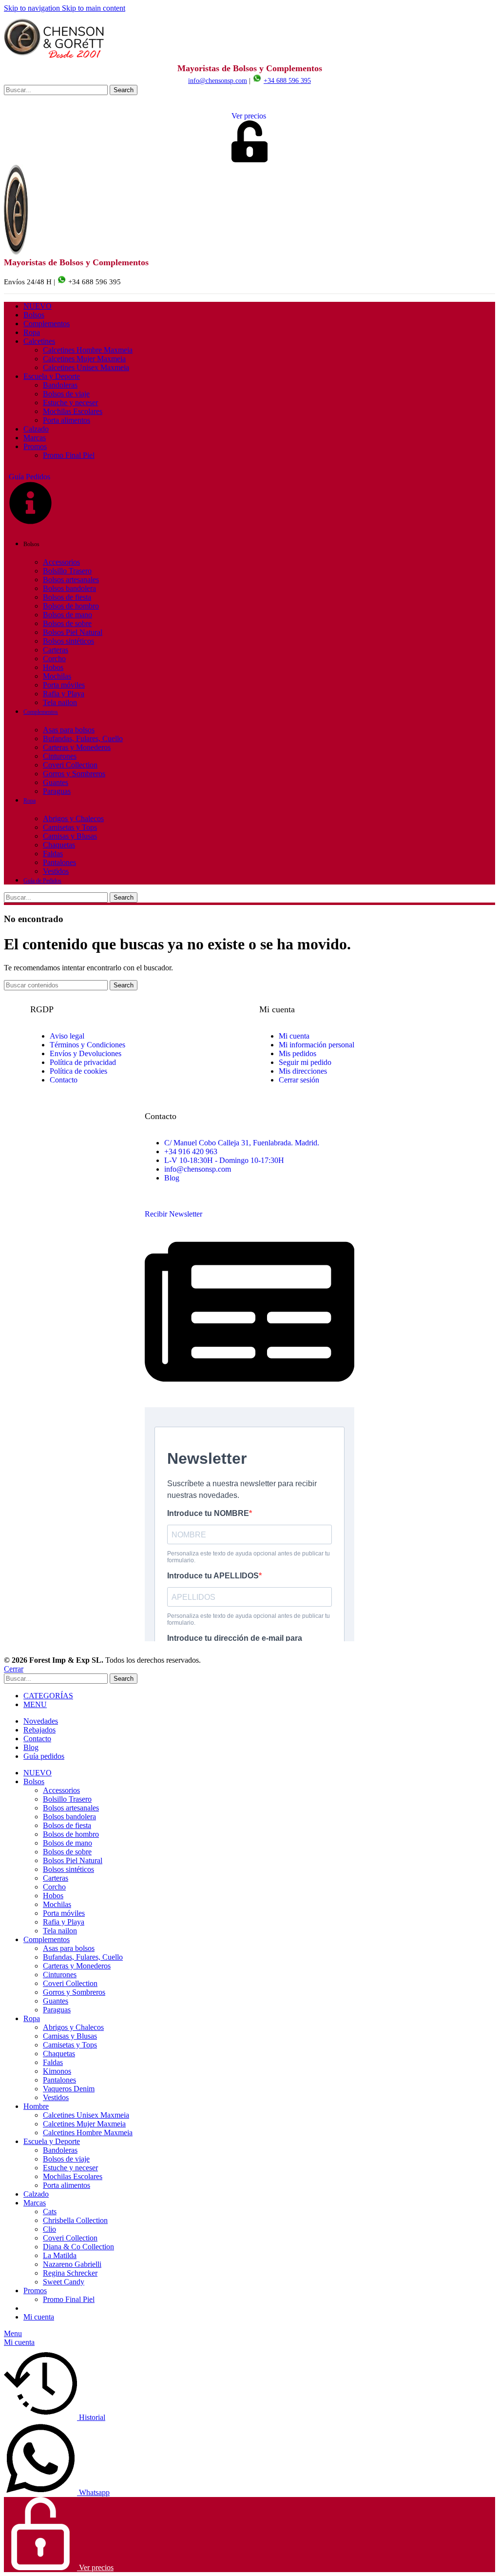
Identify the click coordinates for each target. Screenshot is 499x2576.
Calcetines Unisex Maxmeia (86, 367)
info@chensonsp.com (218, 81)
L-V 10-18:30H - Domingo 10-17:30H (224, 1160)
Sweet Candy (64, 2282)
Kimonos (57, 2071)
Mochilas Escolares (73, 411)
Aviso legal (67, 1036)
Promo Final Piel (69, 455)
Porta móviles (64, 685)
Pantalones (59, 862)
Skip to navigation (33, 8)
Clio (49, 2229)
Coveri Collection (70, 765)
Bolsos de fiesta (67, 597)
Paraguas (57, 791)
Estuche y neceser (70, 403)
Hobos (53, 667)
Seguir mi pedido (305, 1062)
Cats (50, 2212)
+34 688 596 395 (287, 81)
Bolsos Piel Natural (73, 632)
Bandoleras (60, 385)
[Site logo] (55, 59)
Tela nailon (60, 702)
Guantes (56, 782)
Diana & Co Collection (78, 2247)
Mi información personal (317, 1045)
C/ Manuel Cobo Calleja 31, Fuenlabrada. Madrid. (242, 1143)
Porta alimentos (67, 420)
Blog (172, 1178)
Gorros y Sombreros (74, 774)
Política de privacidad (83, 1062)
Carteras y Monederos (77, 747)
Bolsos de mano (67, 615)
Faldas (53, 854)
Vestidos (56, 871)
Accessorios (61, 562)
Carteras (56, 650)
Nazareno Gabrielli (72, 2264)
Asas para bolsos (69, 730)
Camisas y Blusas (70, 836)
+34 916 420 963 (191, 1151)
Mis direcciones (303, 1071)
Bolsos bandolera (69, 588)
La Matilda (60, 2255)
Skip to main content (94, 8)
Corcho (54, 659)
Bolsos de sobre (67, 623)
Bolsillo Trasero (67, 571)
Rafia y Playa (64, 694)
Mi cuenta (294, 1036)
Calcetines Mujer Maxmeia (84, 359)
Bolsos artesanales (71, 580)
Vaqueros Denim (69, 2089)
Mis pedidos (297, 1053)
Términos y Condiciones (87, 1045)
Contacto (64, 1080)
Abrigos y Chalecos (73, 818)
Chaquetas (59, 845)
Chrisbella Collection (75, 2220)
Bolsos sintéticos (68, 641)
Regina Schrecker (70, 2273)
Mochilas (57, 676)
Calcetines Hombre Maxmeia (88, 350)
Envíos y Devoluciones (86, 1053)
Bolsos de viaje (66, 394)
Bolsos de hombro (71, 606)
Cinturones (60, 756)
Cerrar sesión (299, 1080)
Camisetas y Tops (70, 827)
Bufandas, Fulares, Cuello (83, 738)
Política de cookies (78, 1071)
